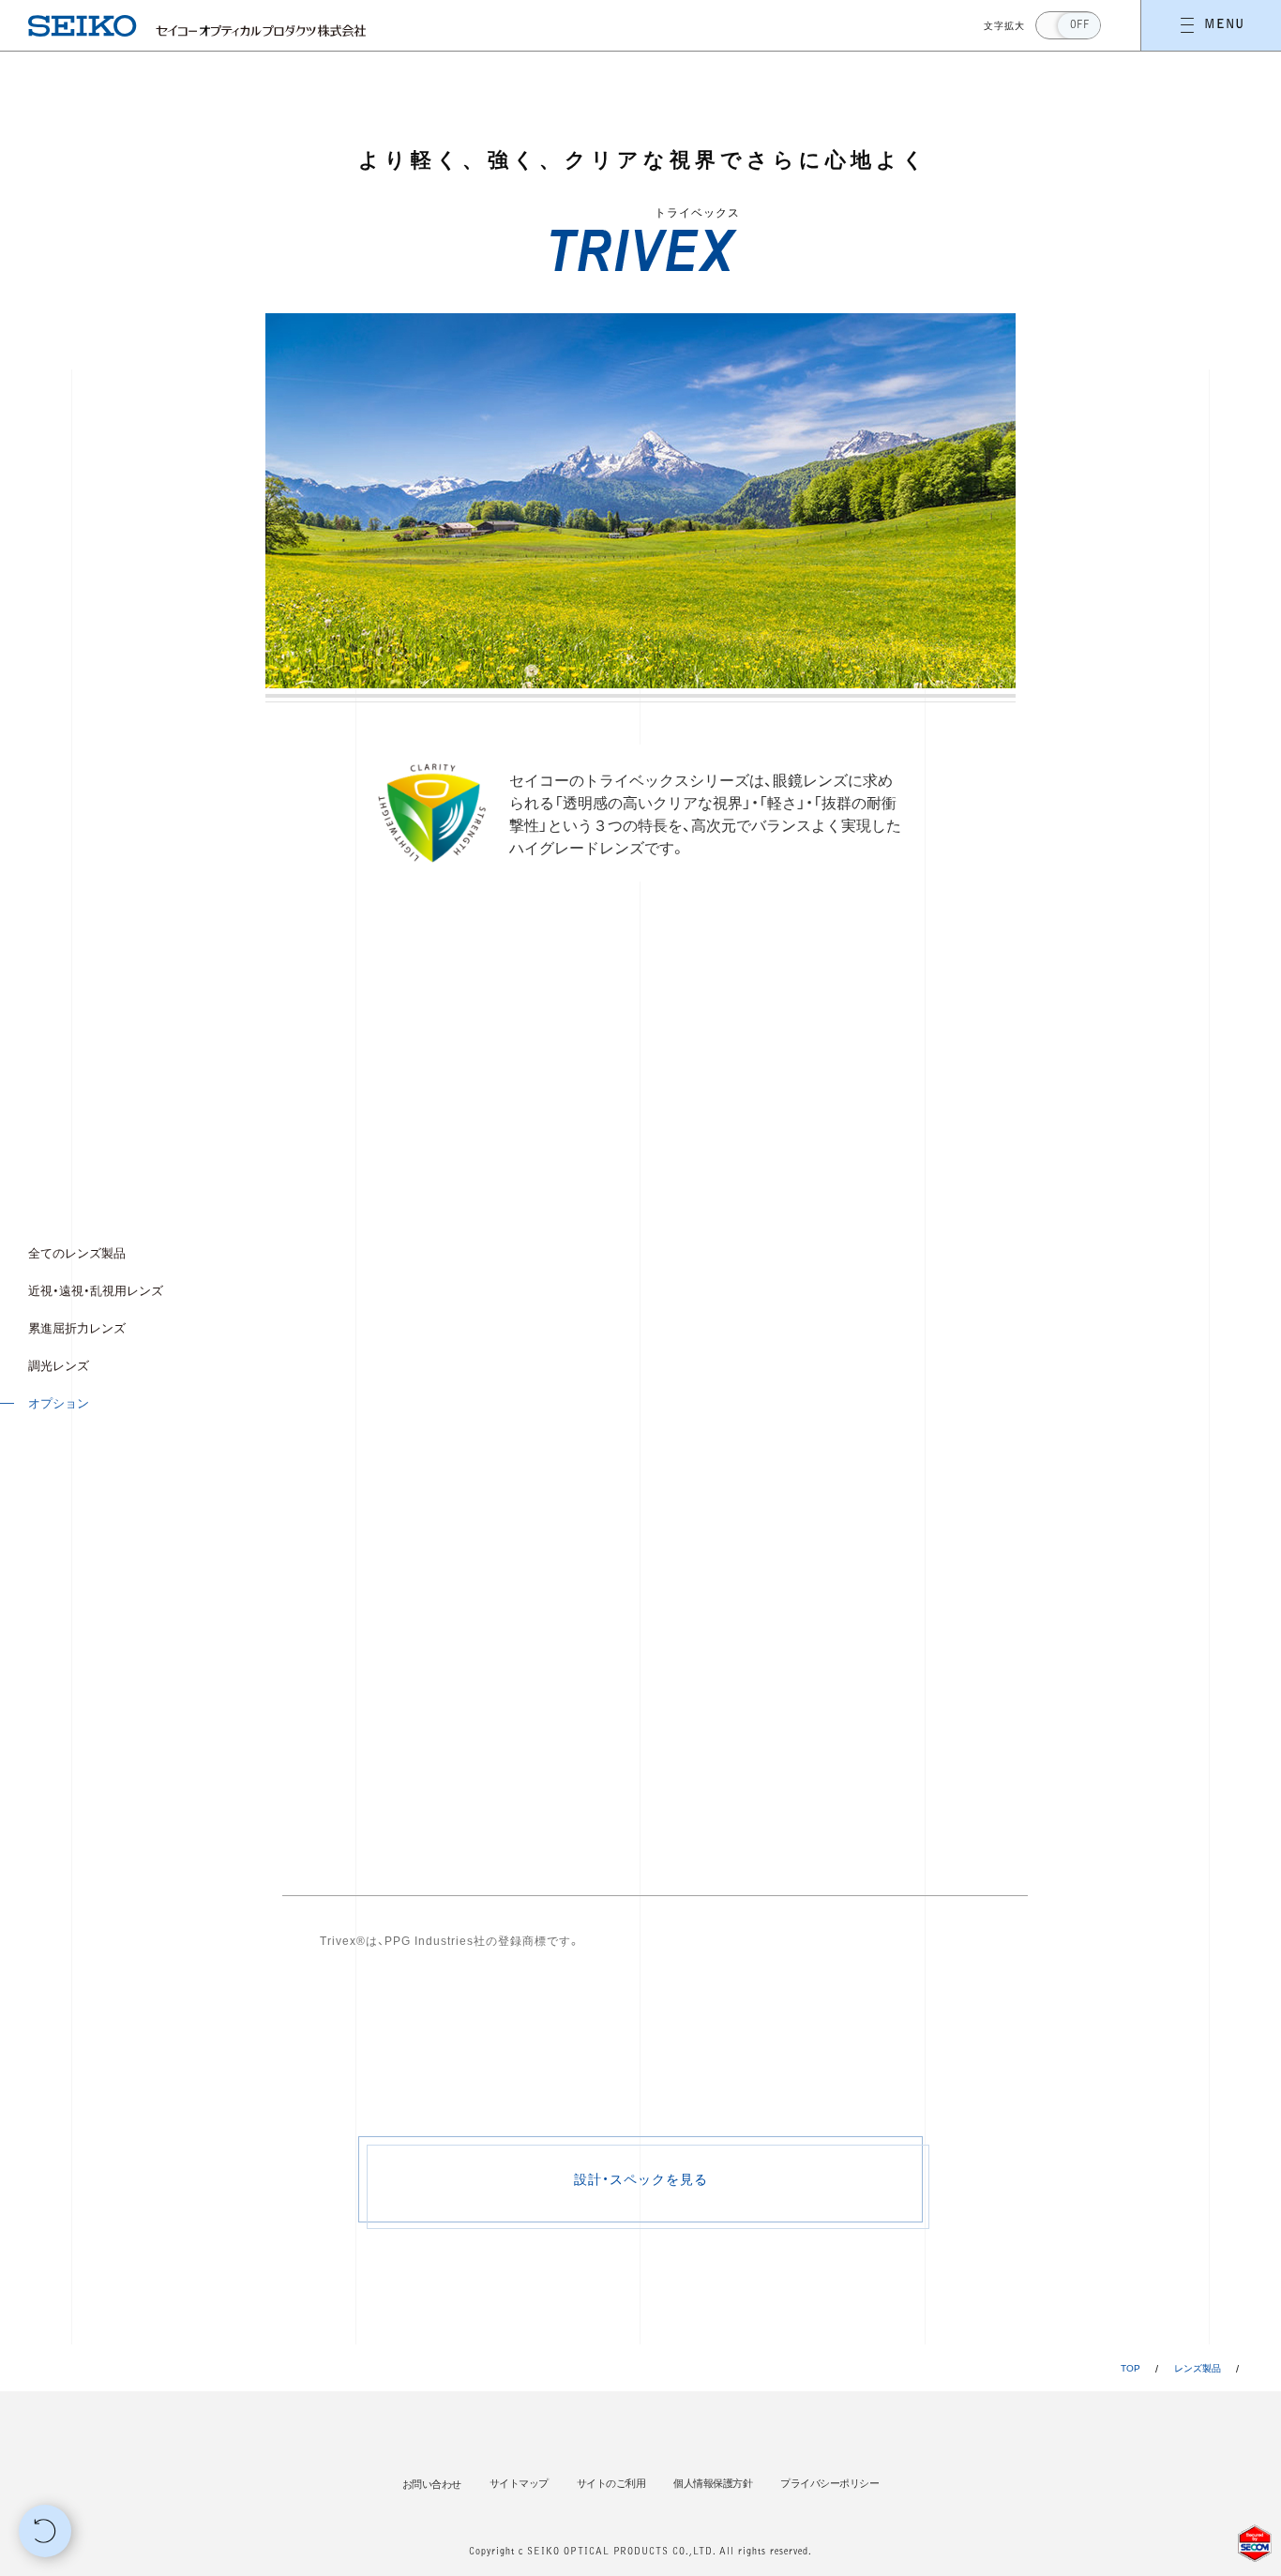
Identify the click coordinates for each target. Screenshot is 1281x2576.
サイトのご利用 (611, 2483)
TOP (1130, 2368)
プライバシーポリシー (829, 2483)
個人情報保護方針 (713, 2483)
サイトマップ (519, 2483)
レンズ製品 (1198, 2368)
